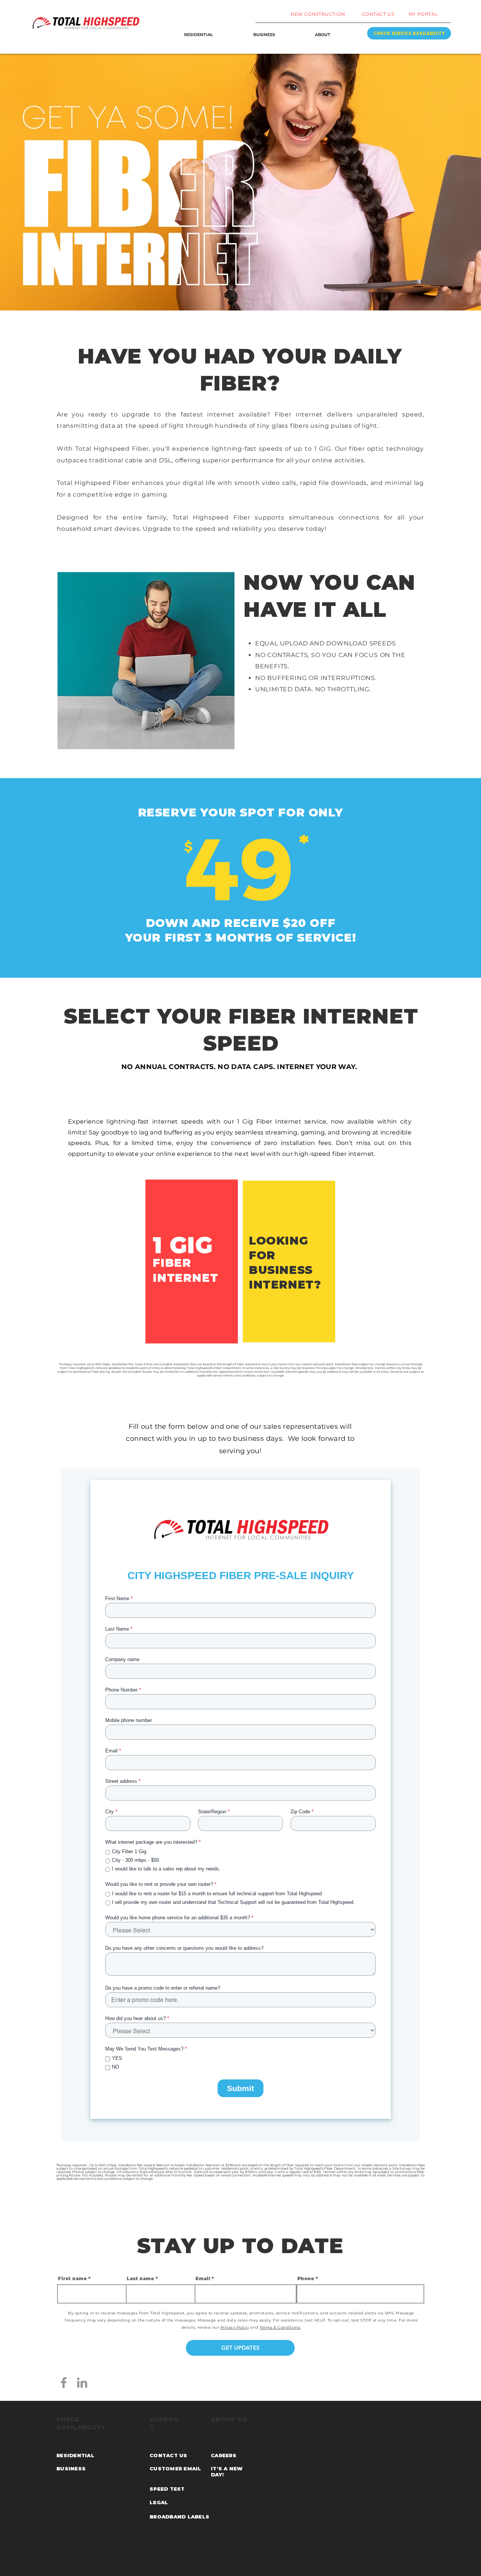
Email (203, 2279)
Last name (140, 2279)
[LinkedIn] (82, 2383)
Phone (306, 2279)
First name (72, 2279)
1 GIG (183, 1245)
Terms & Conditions (280, 2327)
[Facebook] (64, 2383)
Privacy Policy (235, 2327)
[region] (192, 1261)
